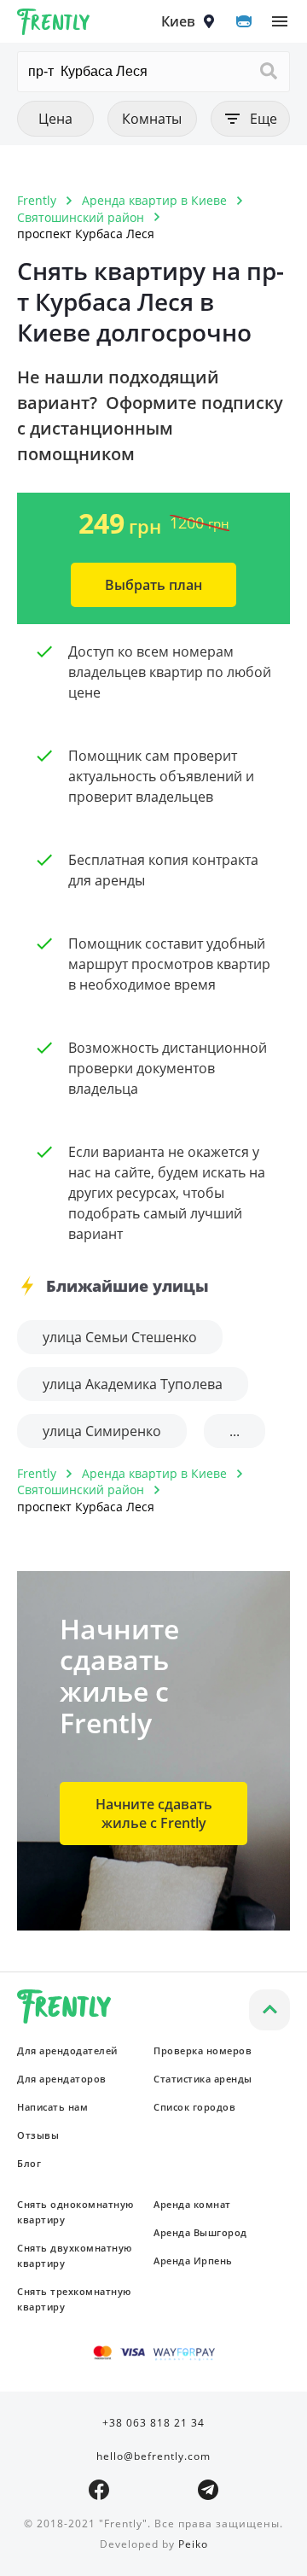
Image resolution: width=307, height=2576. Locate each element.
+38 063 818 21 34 (153, 2423)
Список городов (194, 2107)
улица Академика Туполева (133, 1384)
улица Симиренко (102, 1431)
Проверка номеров (203, 2050)
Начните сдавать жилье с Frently (154, 1814)
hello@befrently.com (153, 2456)
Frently (54, 25)
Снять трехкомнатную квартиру (74, 2299)
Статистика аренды (203, 2079)
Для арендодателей (67, 2050)
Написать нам (52, 2107)
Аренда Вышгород (200, 2232)
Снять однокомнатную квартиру (75, 2212)
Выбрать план (153, 585)
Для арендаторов (62, 2079)
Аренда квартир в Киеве (154, 200)
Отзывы (38, 2135)
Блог (29, 2163)
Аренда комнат (192, 2204)
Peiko (193, 2544)
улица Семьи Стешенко (120, 1337)
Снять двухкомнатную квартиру (75, 2255)
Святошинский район (81, 217)
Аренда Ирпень (193, 2261)
